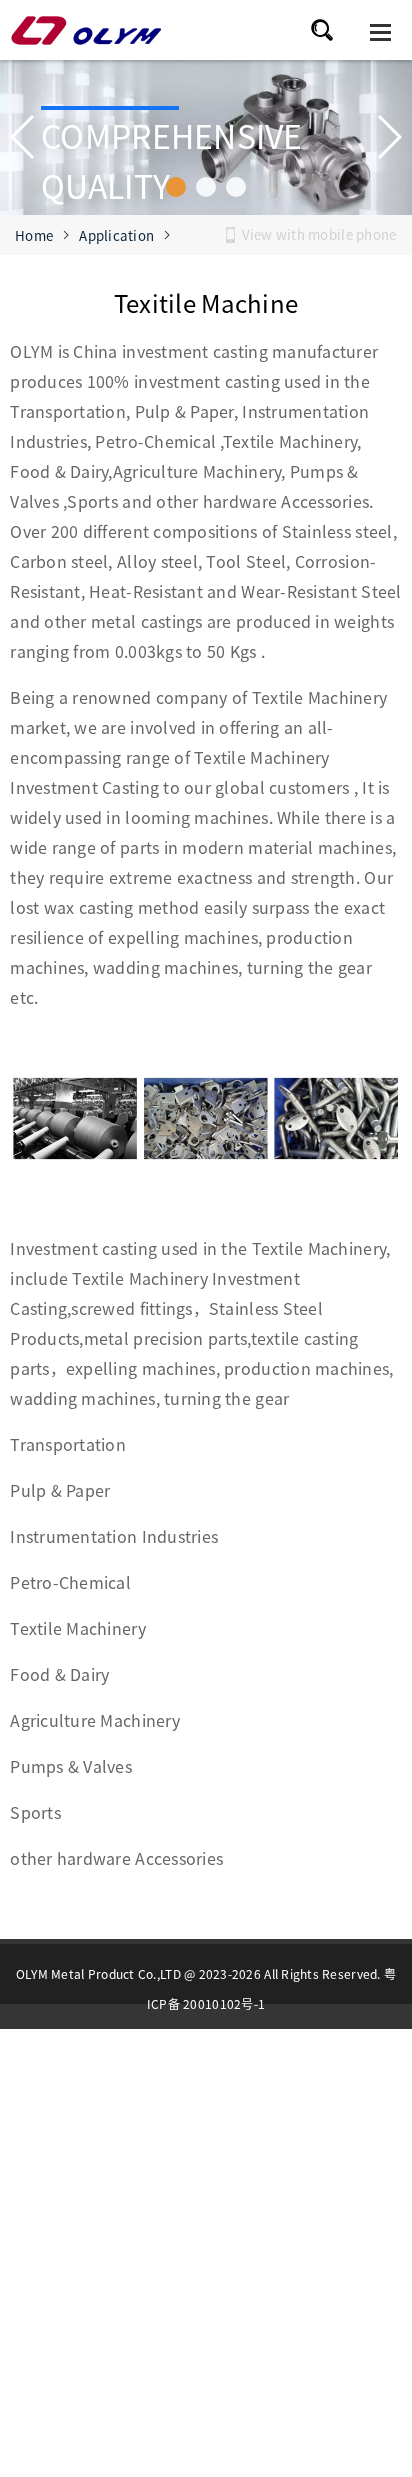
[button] (176, 187)
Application (116, 235)
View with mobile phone (319, 234)
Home (34, 235)
